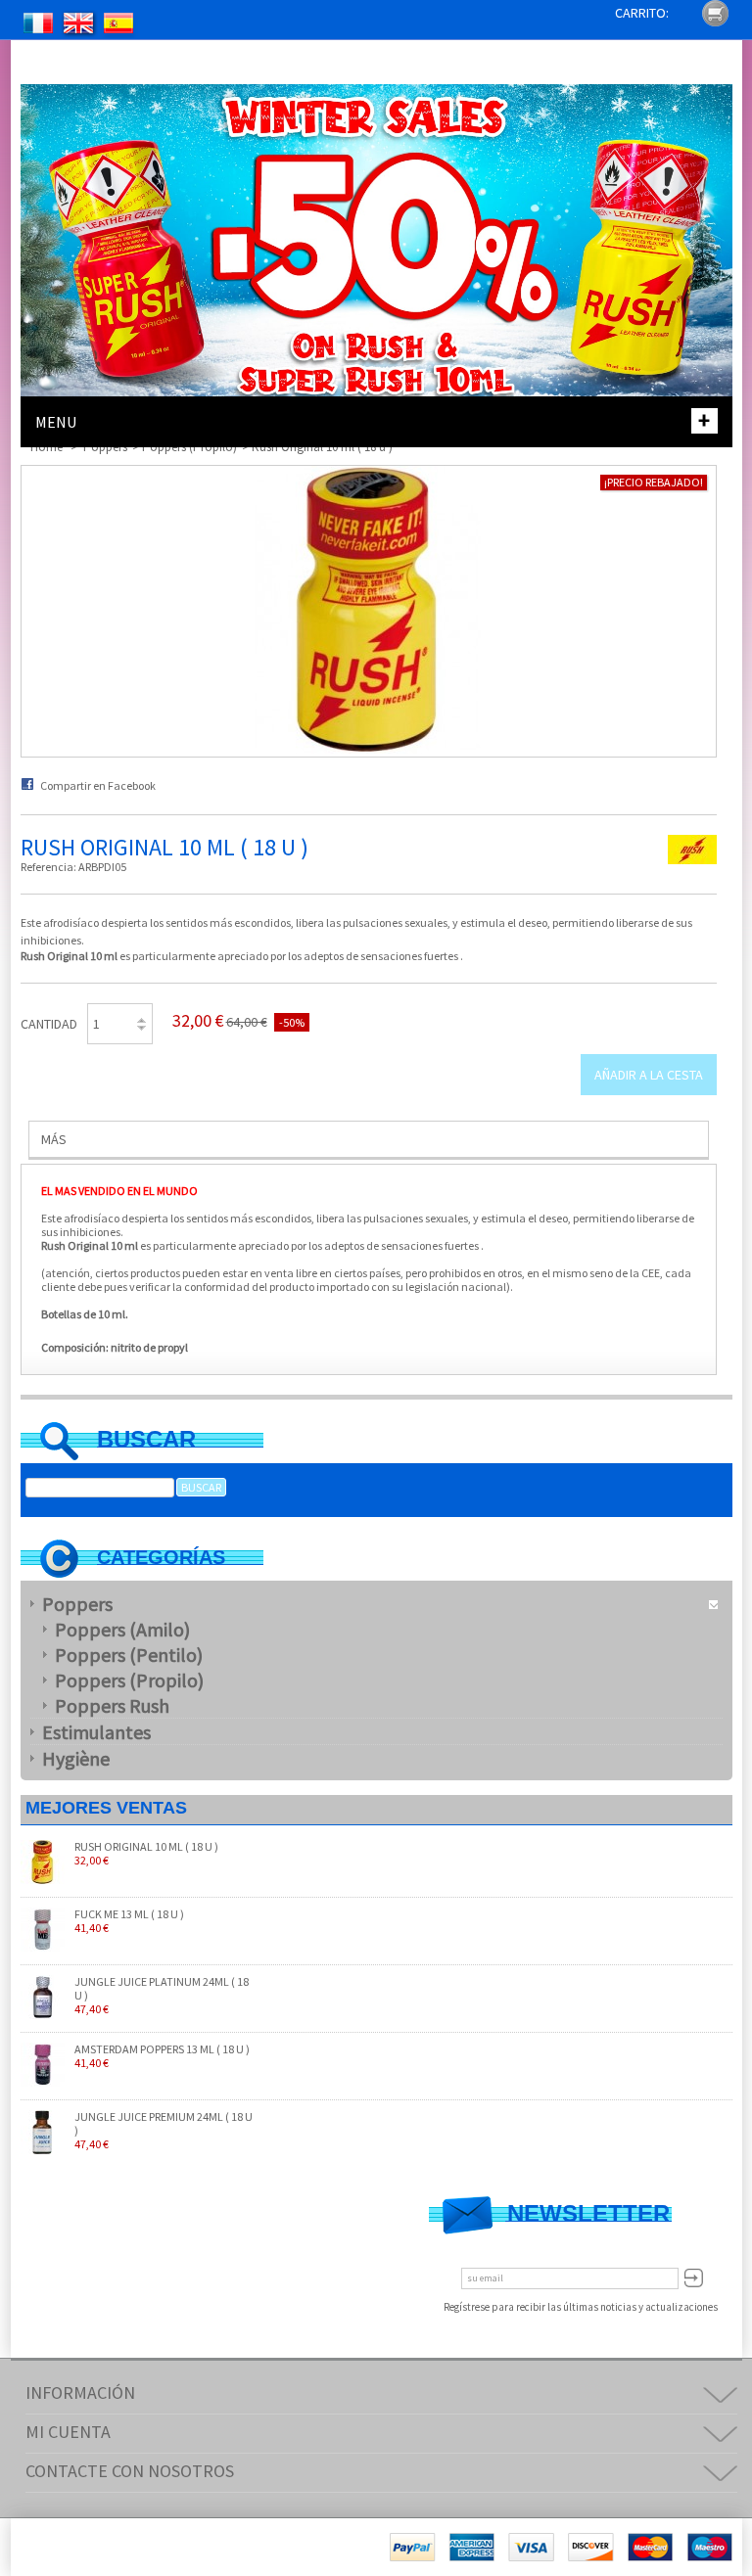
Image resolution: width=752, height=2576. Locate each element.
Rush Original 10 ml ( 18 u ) (146, 1854)
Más (54, 1139)
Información (80, 2392)
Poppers (77, 1604)
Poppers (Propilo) (129, 1680)
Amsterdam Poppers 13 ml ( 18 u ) (162, 2056)
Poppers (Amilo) (122, 1629)
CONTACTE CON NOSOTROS (130, 2471)
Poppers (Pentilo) (129, 1655)
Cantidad (49, 1024)
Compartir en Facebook (98, 785)
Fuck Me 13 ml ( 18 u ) (129, 1921)
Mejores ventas (106, 1808)
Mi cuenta (68, 2432)
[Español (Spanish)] (119, 25)
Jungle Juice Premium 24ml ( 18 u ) (164, 2131)
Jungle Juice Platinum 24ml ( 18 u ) (162, 1996)
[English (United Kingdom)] (79, 25)
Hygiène (76, 1758)
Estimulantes (96, 1732)
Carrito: (642, 13)
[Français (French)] (39, 25)
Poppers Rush (112, 1705)
